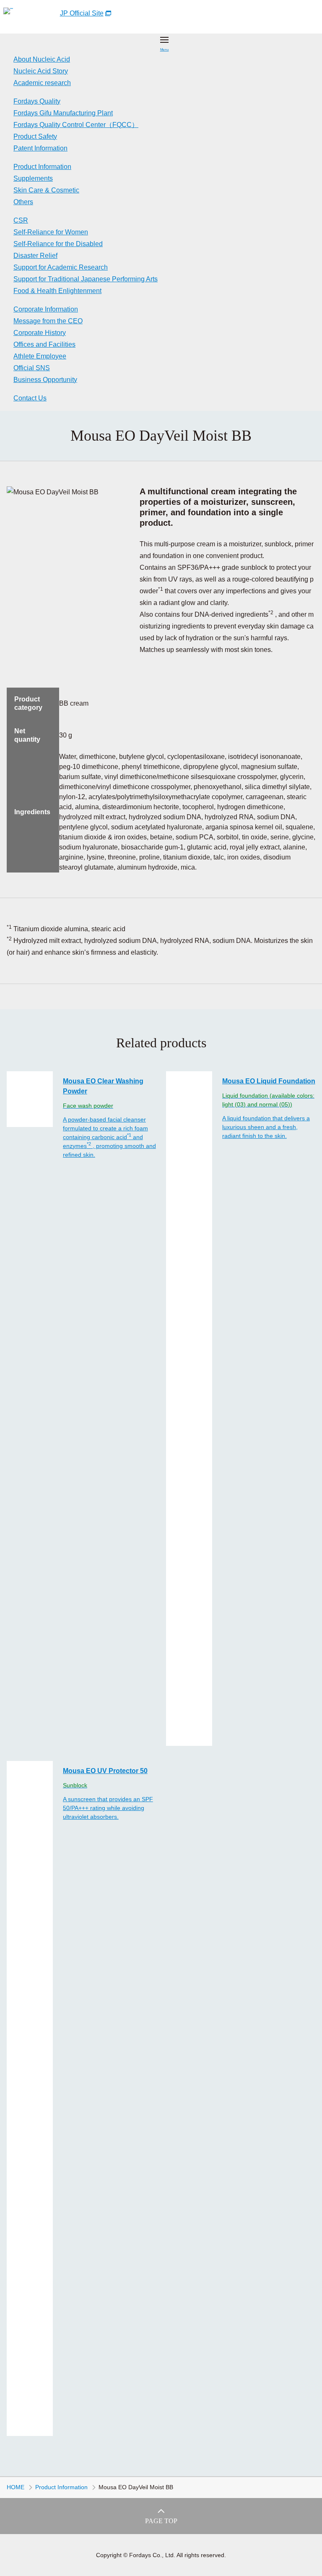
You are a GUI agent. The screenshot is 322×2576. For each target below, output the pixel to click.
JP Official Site (82, 13)
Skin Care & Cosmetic (46, 190)
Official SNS (32, 368)
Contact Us (30, 398)
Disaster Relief (35, 256)
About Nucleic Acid (42, 59)
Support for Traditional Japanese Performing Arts (86, 279)
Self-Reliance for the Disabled (58, 244)
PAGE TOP (161, 2521)
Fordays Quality (37, 101)
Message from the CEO (48, 321)
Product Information (42, 167)
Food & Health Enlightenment (57, 291)
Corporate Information (46, 309)
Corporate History (40, 333)
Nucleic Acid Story (41, 71)
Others (23, 202)
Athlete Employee (40, 356)
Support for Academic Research (61, 267)
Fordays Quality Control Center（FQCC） (76, 125)
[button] (164, 44)
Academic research (42, 83)
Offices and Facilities (44, 344)
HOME (16, 2487)
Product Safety (35, 136)
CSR (21, 220)
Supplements (33, 178)
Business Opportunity (45, 380)
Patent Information (40, 148)
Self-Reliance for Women (51, 232)
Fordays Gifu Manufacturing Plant (63, 113)
